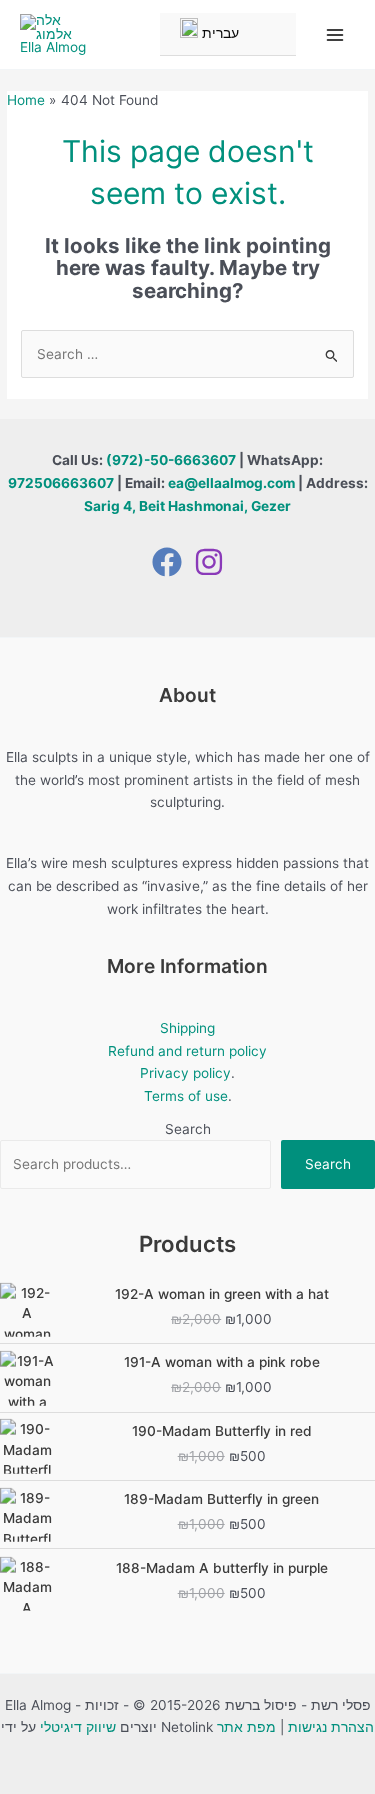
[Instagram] (209, 562)
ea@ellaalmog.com (231, 483)
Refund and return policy (187, 1051)
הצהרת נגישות (331, 1727)
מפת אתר (246, 1727)
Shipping (187, 1028)
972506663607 (61, 483)
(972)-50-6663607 (171, 460)
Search (188, 1129)
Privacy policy (185, 1073)
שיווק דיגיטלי (78, 1727)
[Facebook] (167, 562)
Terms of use (186, 1096)
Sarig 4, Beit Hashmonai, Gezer (187, 506)
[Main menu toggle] (335, 34)
